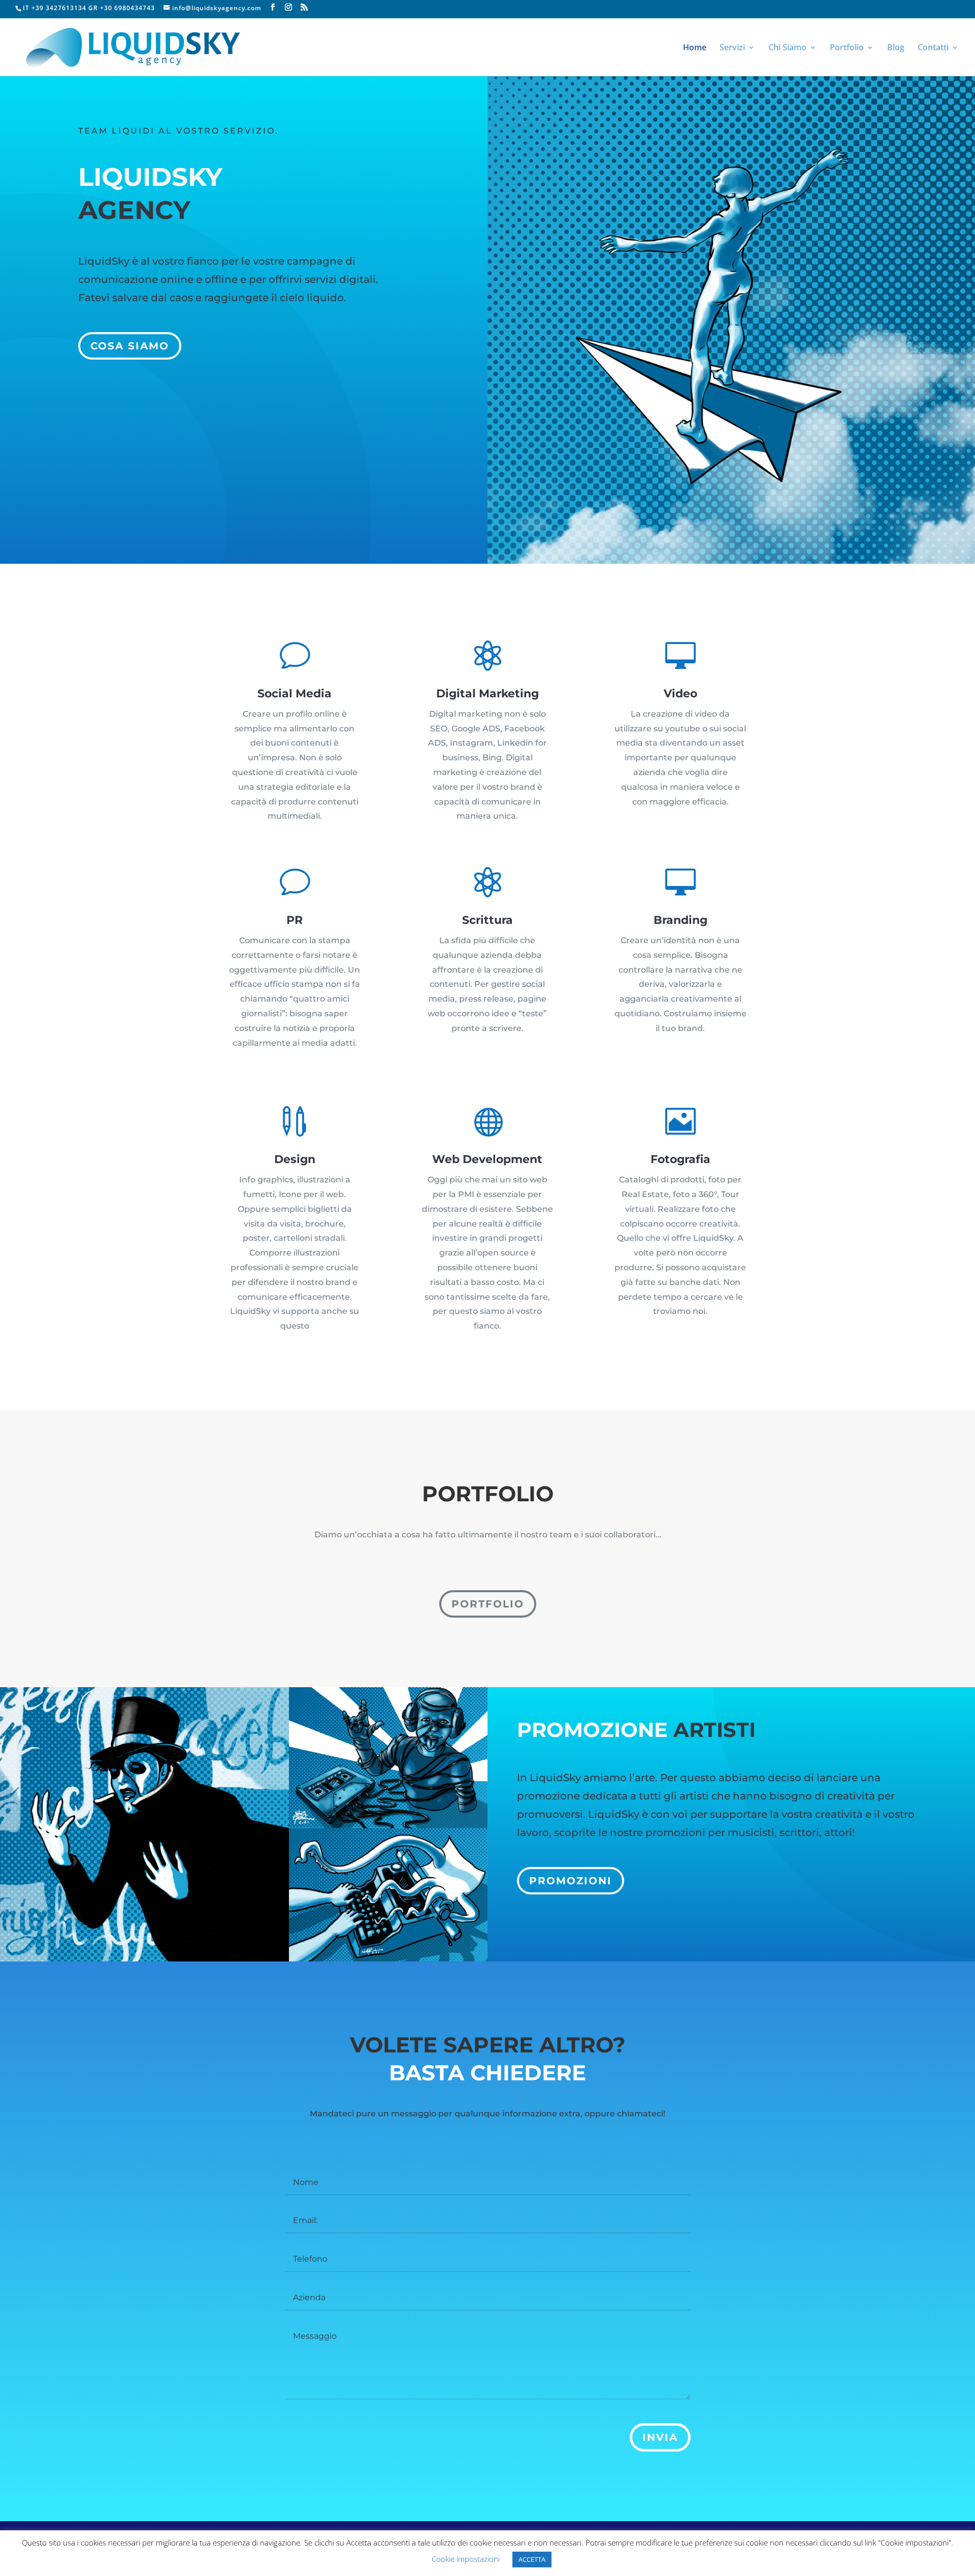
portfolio (488, 1604)
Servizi (732, 48)
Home (695, 48)
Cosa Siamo (130, 346)
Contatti (933, 48)
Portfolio (847, 48)
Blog (896, 48)
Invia (660, 2437)
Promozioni (571, 1881)
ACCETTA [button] (532, 2559)
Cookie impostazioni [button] (466, 2559)
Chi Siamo (787, 48)
